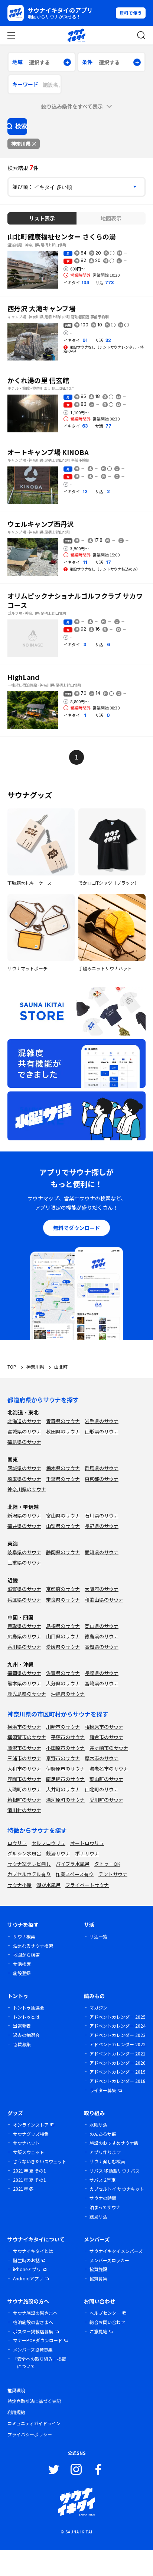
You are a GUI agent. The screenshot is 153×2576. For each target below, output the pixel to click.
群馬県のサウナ (102, 1468)
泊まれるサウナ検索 (33, 1946)
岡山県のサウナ (102, 1626)
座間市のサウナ (24, 1779)
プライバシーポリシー (30, 2434)
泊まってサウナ (105, 2207)
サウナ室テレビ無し (29, 1864)
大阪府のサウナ (102, 1589)
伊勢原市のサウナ (65, 1769)
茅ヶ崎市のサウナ (109, 1748)
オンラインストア (31, 2125)
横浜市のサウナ (24, 1727)
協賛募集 (22, 2044)
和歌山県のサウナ (104, 1600)
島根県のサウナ (63, 1626)
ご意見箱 (98, 2331)
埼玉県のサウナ (24, 1479)
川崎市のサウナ (63, 1727)
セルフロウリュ (48, 1843)
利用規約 (16, 2412)
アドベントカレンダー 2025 (118, 2017)
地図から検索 (26, 1955)
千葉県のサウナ (63, 1479)
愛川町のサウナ (106, 1800)
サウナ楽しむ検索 (107, 2161)
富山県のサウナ (63, 1515)
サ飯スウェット (29, 2152)
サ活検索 (22, 1964)
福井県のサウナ (24, 1526)
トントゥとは (26, 2017)
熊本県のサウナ (24, 1683)
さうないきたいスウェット (40, 2161)
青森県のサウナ (63, 1421)
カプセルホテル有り (29, 1874)
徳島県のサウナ (102, 1636)
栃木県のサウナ (63, 1468)
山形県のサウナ (102, 1431)
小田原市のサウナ (65, 1748)
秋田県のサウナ (63, 1431)
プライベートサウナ (87, 1885)
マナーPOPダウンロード (38, 2340)
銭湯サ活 (98, 2216)
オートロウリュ (87, 1843)
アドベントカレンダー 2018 (118, 2081)
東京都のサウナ (102, 1479)
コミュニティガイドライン (34, 2423)
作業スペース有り (75, 1874)
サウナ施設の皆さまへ (35, 2313)
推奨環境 (16, 2390)
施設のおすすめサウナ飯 (114, 2143)
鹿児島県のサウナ (27, 1694)
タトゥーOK (107, 1864)
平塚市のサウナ (68, 1737)
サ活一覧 (98, 1936)
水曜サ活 (98, 2125)
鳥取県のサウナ (24, 1626)
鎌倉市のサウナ (106, 1737)
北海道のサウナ (24, 1421)
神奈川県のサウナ (27, 1489)
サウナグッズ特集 (31, 2134)
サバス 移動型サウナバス (115, 2171)
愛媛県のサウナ (63, 1647)
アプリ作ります (105, 2152)
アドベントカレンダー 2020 (118, 2063)
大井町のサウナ (63, 1789)
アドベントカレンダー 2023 (118, 2035)
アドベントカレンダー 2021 (118, 2053)
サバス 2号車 (102, 2180)
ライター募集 (103, 2090)
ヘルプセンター (105, 2313)
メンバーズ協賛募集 (33, 2349)
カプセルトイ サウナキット (117, 2189)
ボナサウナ (87, 1853)
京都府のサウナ (63, 1589)
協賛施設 (98, 2269)
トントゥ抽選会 (29, 2007)
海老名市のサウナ (109, 1769)
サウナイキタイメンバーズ (116, 2251)
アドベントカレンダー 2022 (118, 2044)
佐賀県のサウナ (63, 1673)
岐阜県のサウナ (24, 1552)
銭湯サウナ (58, 1853)
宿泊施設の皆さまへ (33, 2322)
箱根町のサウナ (24, 1800)
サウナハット (26, 2143)
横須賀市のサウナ (27, 1737)
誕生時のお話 (26, 2260)
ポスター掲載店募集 (33, 2331)
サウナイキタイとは (33, 2251)
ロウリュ (17, 1843)
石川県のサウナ (102, 1515)
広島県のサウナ (24, 1636)
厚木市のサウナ (102, 1758)
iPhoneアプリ (27, 2269)
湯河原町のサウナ (65, 1800)
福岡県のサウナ (24, 1673)
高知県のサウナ (102, 1647)
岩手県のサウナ (102, 1421)
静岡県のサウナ (63, 1552)
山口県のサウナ (63, 1636)
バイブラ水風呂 (73, 1864)
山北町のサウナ (102, 1789)
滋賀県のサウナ (24, 1589)
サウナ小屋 (19, 1885)
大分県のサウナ (63, 1683)
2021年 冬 (23, 2189)
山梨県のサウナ (63, 1526)
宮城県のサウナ (24, 1431)
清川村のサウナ (24, 1810)
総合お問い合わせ (107, 2322)
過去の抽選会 (26, 2035)
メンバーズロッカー (109, 2260)
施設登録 (22, 1973)
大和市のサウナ (24, 1769)
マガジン (98, 2007)
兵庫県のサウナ (24, 1600)
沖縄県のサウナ (68, 1694)
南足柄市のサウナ (65, 1779)
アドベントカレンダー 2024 (118, 2026)
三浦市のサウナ (24, 1758)
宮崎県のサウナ (102, 1683)
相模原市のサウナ (104, 1727)
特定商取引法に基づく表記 (34, 2401)
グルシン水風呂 (24, 1853)
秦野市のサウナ (63, 1758)
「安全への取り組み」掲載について (39, 2362)
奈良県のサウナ (63, 1600)
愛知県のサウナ (102, 1552)
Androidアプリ (28, 2278)
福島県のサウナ (24, 1442)
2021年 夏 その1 (30, 2171)
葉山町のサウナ (106, 1779)
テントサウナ (113, 1874)
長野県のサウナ (102, 1526)
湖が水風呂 (48, 1885)
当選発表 (22, 2026)
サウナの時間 (103, 2198)
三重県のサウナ (24, 1563)
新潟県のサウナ (24, 1515)
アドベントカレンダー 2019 (118, 2072)
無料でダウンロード (76, 1228)
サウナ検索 (24, 1936)
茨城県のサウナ (24, 1468)
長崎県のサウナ (102, 1673)
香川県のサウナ (24, 1647)
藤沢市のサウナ (24, 1748)
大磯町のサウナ (24, 1789)
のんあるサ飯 (103, 2134)
